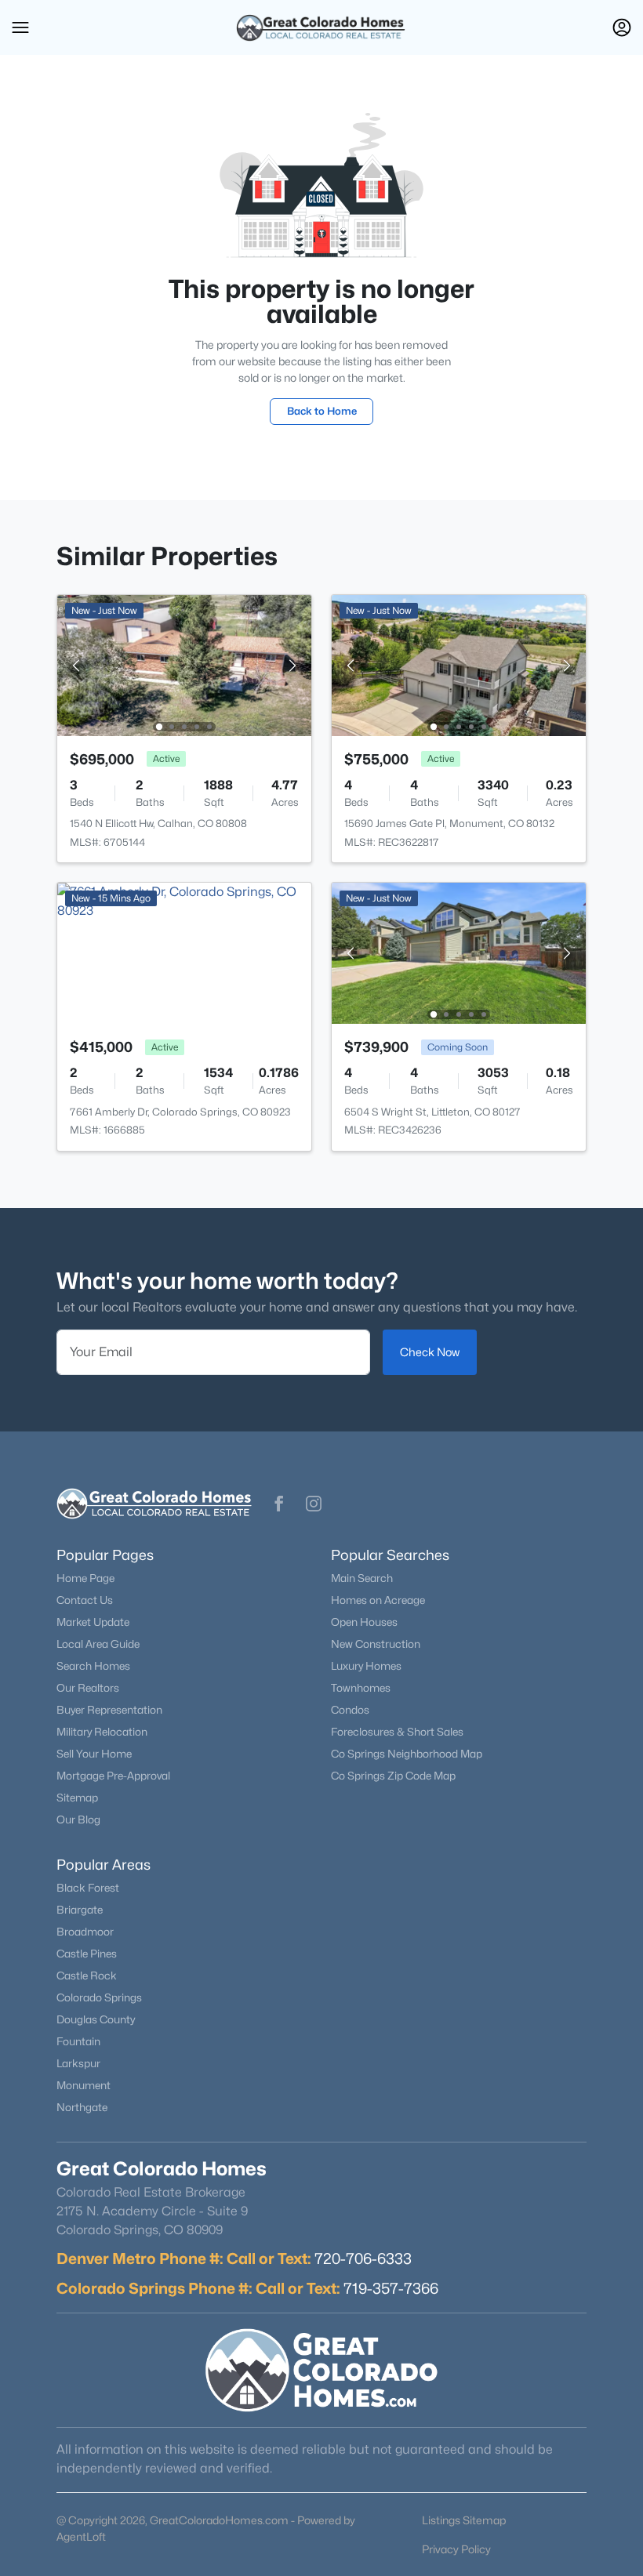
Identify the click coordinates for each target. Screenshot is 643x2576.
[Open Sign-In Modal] (622, 27)
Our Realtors (88, 1688)
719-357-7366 (391, 2288)
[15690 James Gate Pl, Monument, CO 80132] (459, 664)
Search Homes (93, 1666)
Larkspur (78, 2063)
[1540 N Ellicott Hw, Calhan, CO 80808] (184, 664)
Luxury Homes (366, 1666)
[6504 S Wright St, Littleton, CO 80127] (459, 952)
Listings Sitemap (464, 2520)
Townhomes (361, 1688)
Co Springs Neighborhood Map (407, 1754)
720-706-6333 (363, 2259)
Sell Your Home (94, 1754)
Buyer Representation (109, 1710)
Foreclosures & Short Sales (397, 1732)
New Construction (376, 1644)
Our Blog (78, 1820)
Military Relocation (102, 1732)
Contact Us (85, 1600)
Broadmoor (85, 1932)
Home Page (85, 1578)
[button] (20, 27)
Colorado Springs (99, 1997)
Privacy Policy (456, 2549)
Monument (84, 2085)
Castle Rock (87, 1976)
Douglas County (96, 2019)
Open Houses (364, 1622)
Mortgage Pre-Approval (113, 1776)
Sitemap (77, 1798)
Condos (350, 1710)
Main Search (362, 1578)
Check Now (430, 1352)
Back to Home (322, 411)
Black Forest (88, 1888)
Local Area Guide (98, 1644)
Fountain (78, 2041)
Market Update (93, 1622)
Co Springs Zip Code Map (393, 1776)
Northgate (82, 2107)
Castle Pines (87, 1954)
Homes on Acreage (378, 1600)
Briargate (80, 1910)
